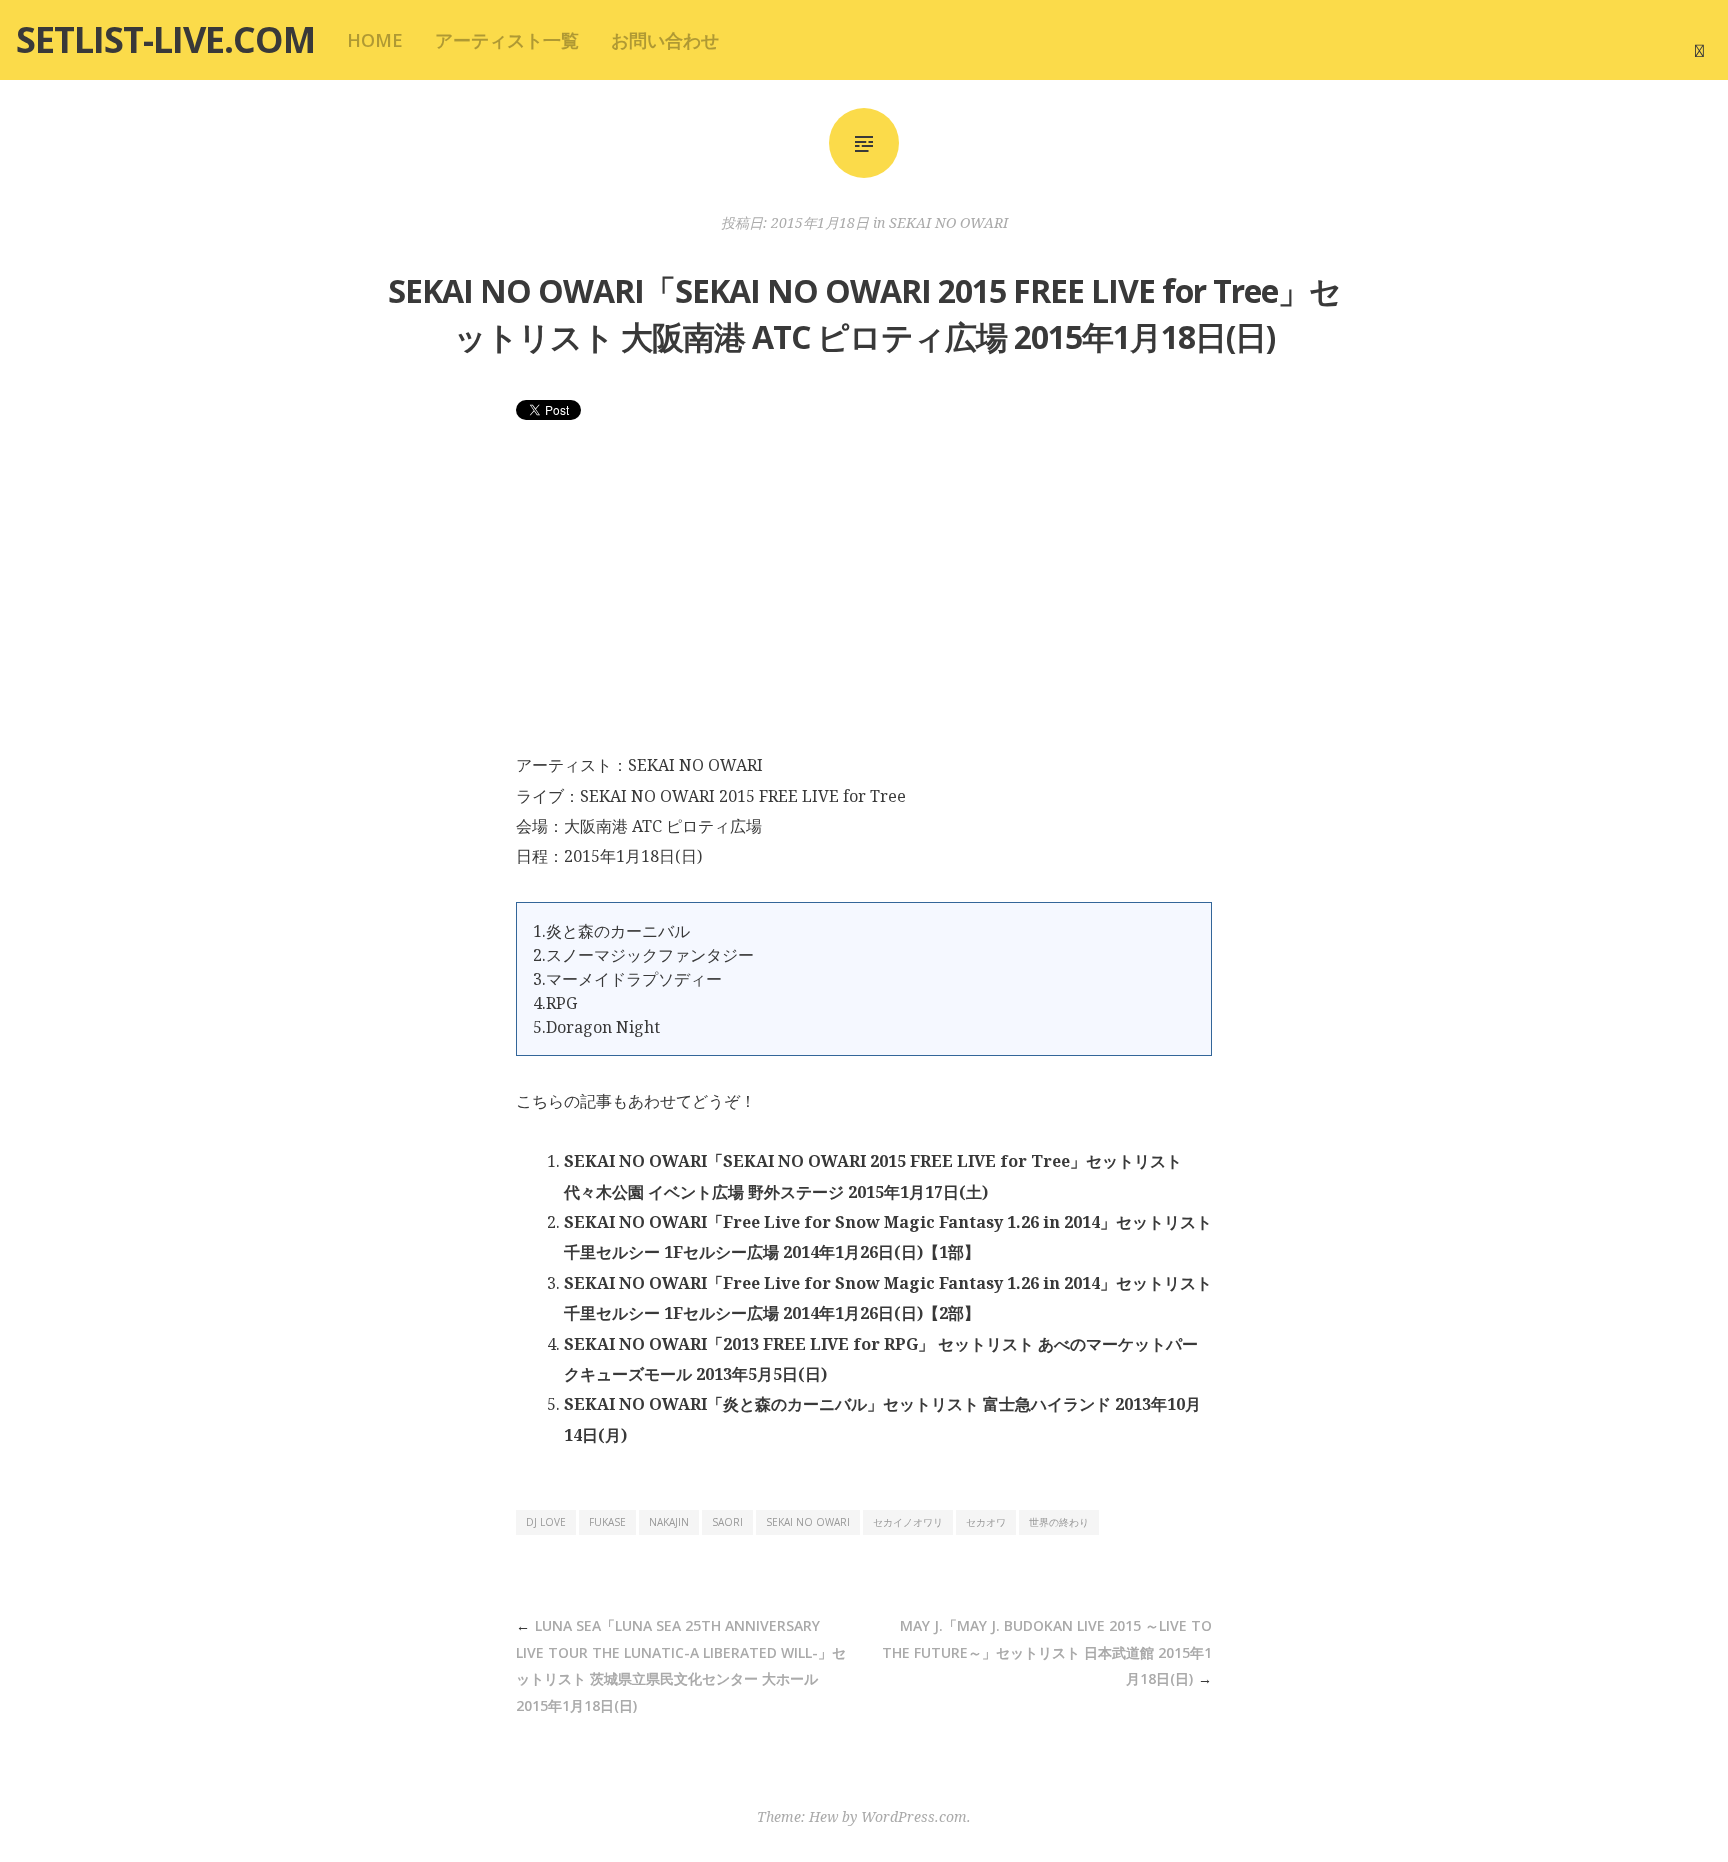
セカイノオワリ (908, 1522)
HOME (375, 40)
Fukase (607, 1522)
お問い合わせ (665, 40)
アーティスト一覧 (507, 40)
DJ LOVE (546, 1522)
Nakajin (669, 1522)
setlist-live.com (165, 39)
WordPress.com (914, 1816)
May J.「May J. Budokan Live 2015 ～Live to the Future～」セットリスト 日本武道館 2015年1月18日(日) (1047, 1652)
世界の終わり (1059, 1522)
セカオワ (986, 1522)
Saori (727, 1522)
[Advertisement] (864, 600)
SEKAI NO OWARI (948, 222)
